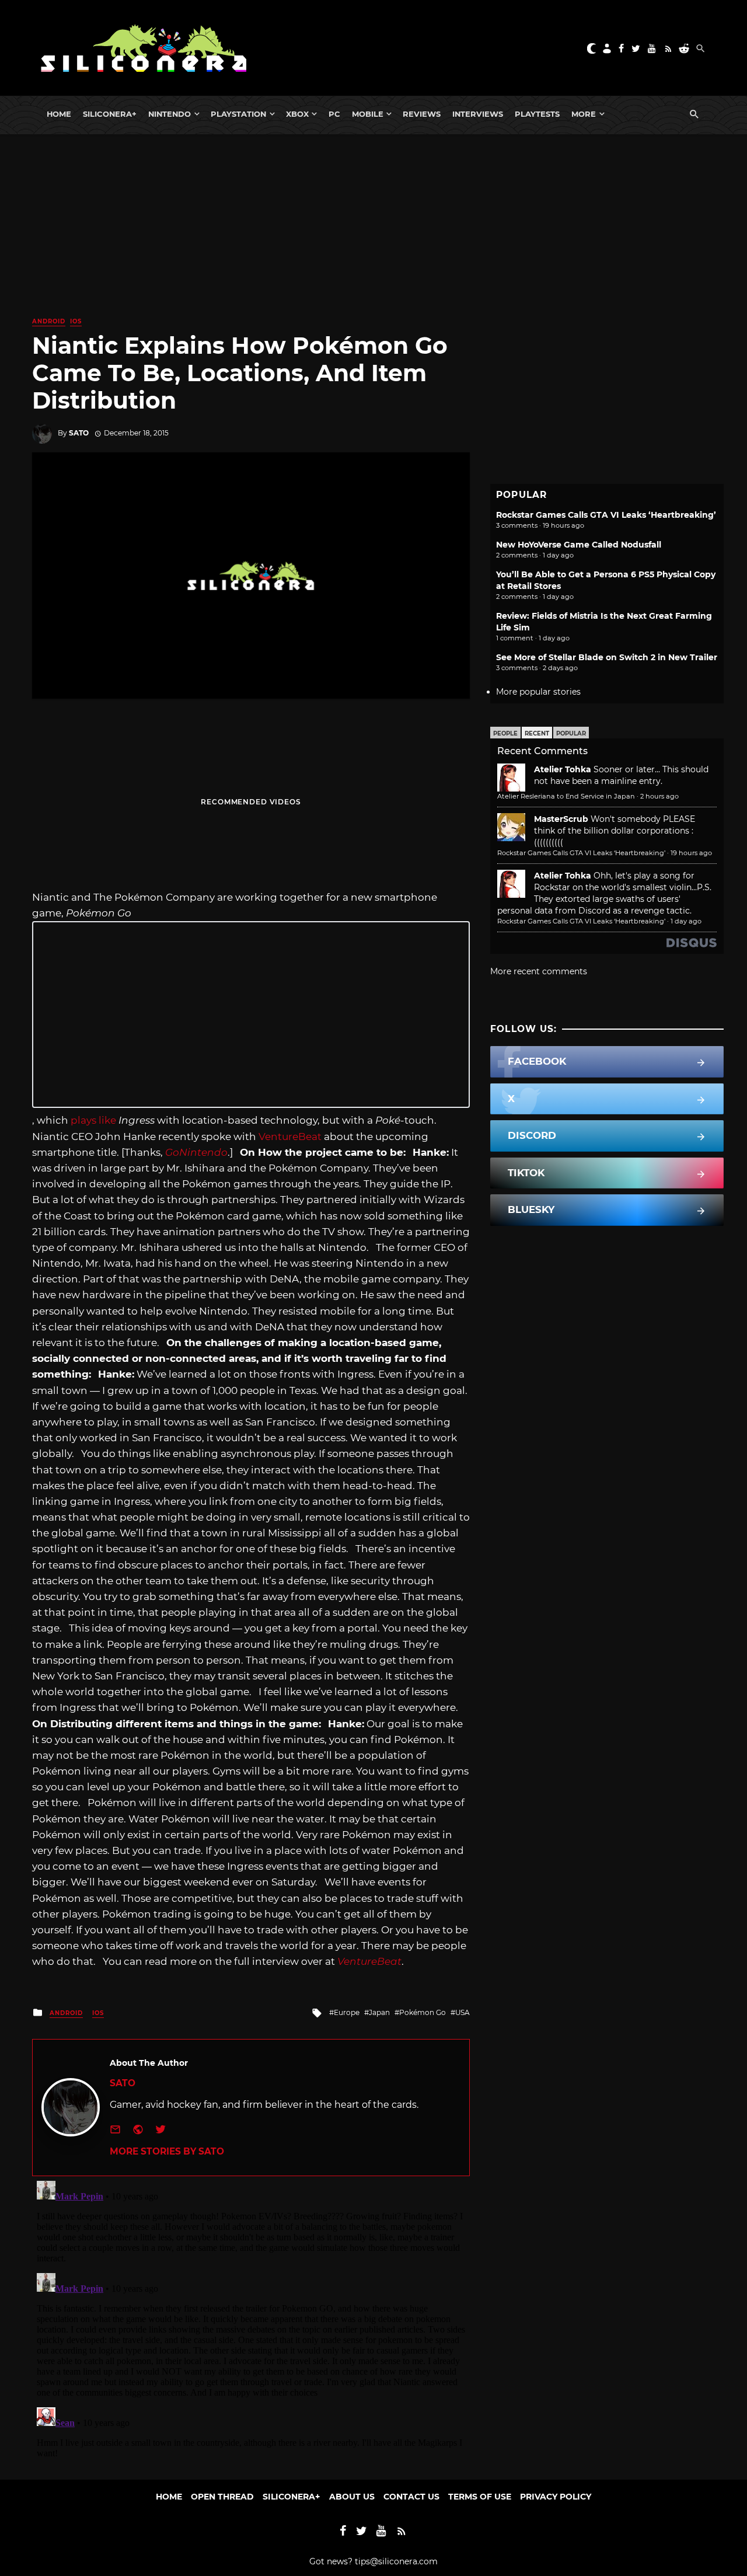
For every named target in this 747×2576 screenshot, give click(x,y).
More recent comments (539, 971)
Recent (537, 733)
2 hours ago (659, 796)
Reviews (422, 114)
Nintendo (170, 114)
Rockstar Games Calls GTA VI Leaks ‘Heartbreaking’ (606, 515)
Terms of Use (480, 2497)
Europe (347, 2012)
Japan (379, 2012)
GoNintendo (196, 1152)
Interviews (478, 114)
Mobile (368, 114)
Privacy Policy (556, 2497)
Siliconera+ (110, 114)
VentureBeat (290, 1137)
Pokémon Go (423, 2012)
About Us (352, 2497)
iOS (76, 321)
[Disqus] (251, 2322)
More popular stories (538, 692)
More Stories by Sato (167, 2151)
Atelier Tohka (563, 769)
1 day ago (686, 921)
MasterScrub (561, 819)
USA (462, 2012)
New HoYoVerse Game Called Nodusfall (579, 545)
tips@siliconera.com (396, 2561)
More (584, 114)
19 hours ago (691, 853)
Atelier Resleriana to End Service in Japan (566, 796)
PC (334, 114)
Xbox (297, 114)
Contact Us (411, 2497)
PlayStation (238, 114)
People (505, 733)
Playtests (537, 114)
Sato (79, 433)
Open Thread (222, 2497)
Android (49, 321)
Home (59, 114)
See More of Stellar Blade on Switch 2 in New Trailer (607, 657)
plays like (93, 1120)
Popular (571, 733)
